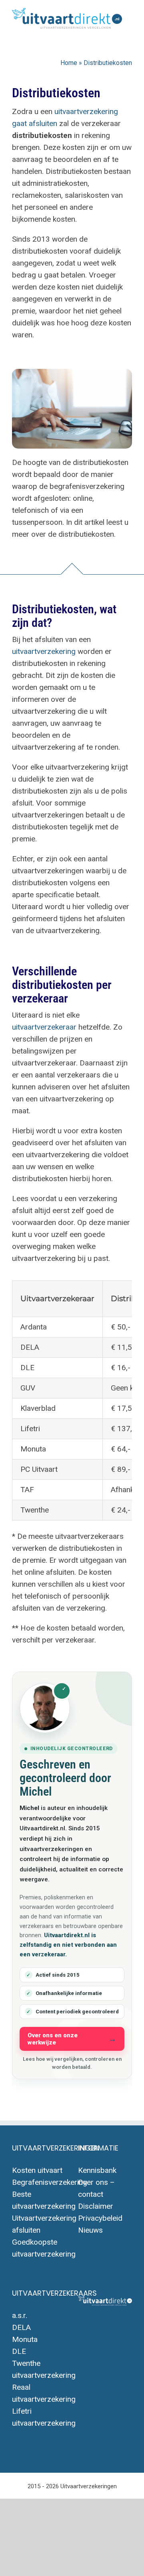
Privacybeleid (100, 2218)
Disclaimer (96, 2206)
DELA (21, 2327)
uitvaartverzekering (44, 651)
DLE (19, 2351)
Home (69, 63)
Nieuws (90, 2230)
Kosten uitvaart (37, 2170)
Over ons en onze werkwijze (53, 2039)
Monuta (25, 2339)
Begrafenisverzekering (50, 2182)
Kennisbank (97, 2170)
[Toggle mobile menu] (128, 33)
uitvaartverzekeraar (44, 1027)
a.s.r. (20, 2315)
